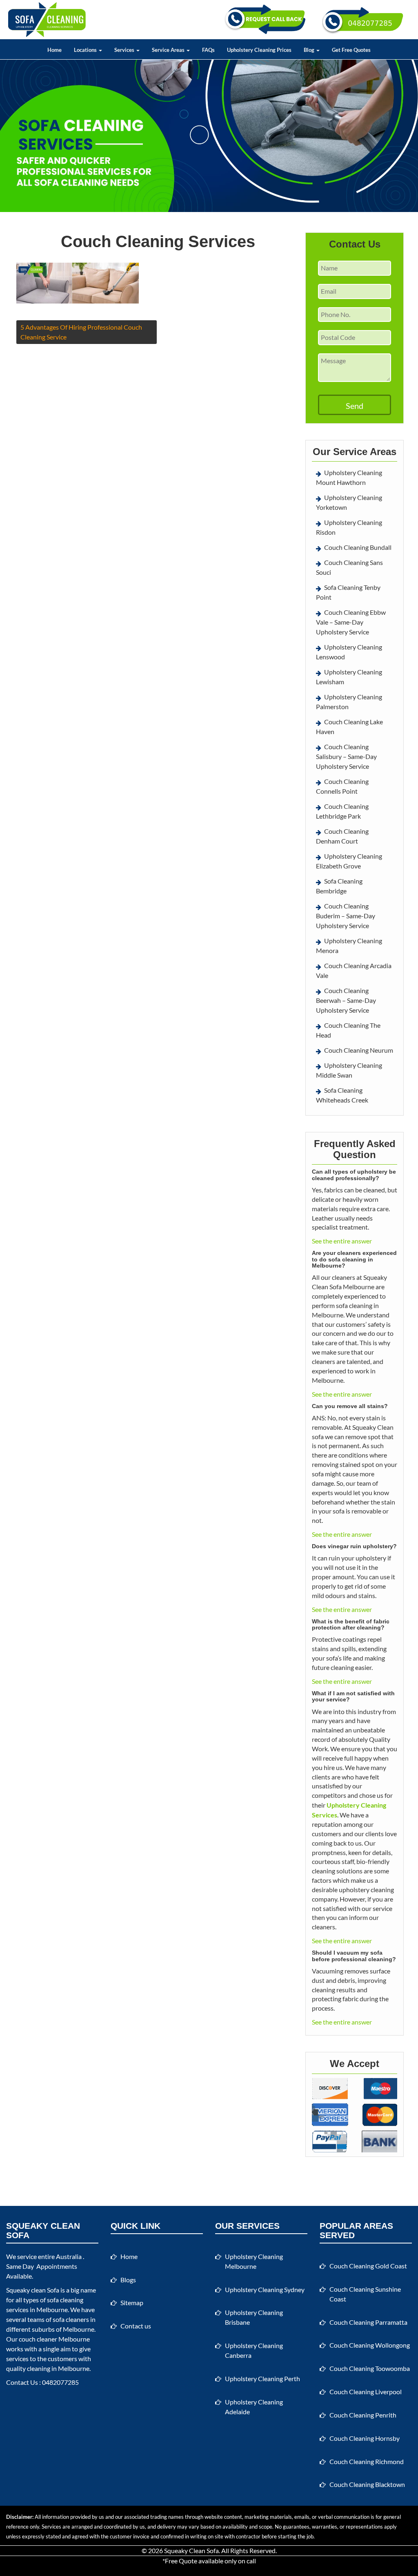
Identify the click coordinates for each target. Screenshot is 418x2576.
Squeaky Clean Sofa (191, 2550)
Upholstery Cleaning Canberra (254, 2350)
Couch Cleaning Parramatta (368, 2322)
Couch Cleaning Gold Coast (368, 2266)
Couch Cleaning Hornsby (365, 2438)
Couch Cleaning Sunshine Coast (365, 2294)
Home (54, 50)
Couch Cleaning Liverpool (366, 2392)
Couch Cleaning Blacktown (367, 2484)
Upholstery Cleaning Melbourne (254, 2261)
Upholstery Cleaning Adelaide (254, 2407)
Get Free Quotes (351, 50)
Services (125, 50)
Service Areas (169, 50)
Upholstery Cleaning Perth (262, 2378)
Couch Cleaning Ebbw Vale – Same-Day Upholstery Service (351, 622)
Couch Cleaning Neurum (359, 1050)
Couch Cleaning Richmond (367, 2461)
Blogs (128, 2280)
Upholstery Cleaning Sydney (265, 2289)
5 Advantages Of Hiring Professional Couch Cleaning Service (81, 332)
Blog (310, 50)
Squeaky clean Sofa (33, 2290)
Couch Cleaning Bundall (358, 547)
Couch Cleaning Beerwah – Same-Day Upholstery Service (346, 1000)
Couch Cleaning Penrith (363, 2415)
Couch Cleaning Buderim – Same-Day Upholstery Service (346, 916)
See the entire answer (342, 1241)
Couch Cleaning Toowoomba (370, 2368)
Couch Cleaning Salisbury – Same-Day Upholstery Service (346, 756)
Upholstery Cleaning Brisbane (254, 2317)
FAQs (208, 50)
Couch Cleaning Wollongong (370, 2345)
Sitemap (132, 2303)
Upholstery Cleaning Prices (259, 50)
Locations (86, 50)
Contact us (136, 2326)
